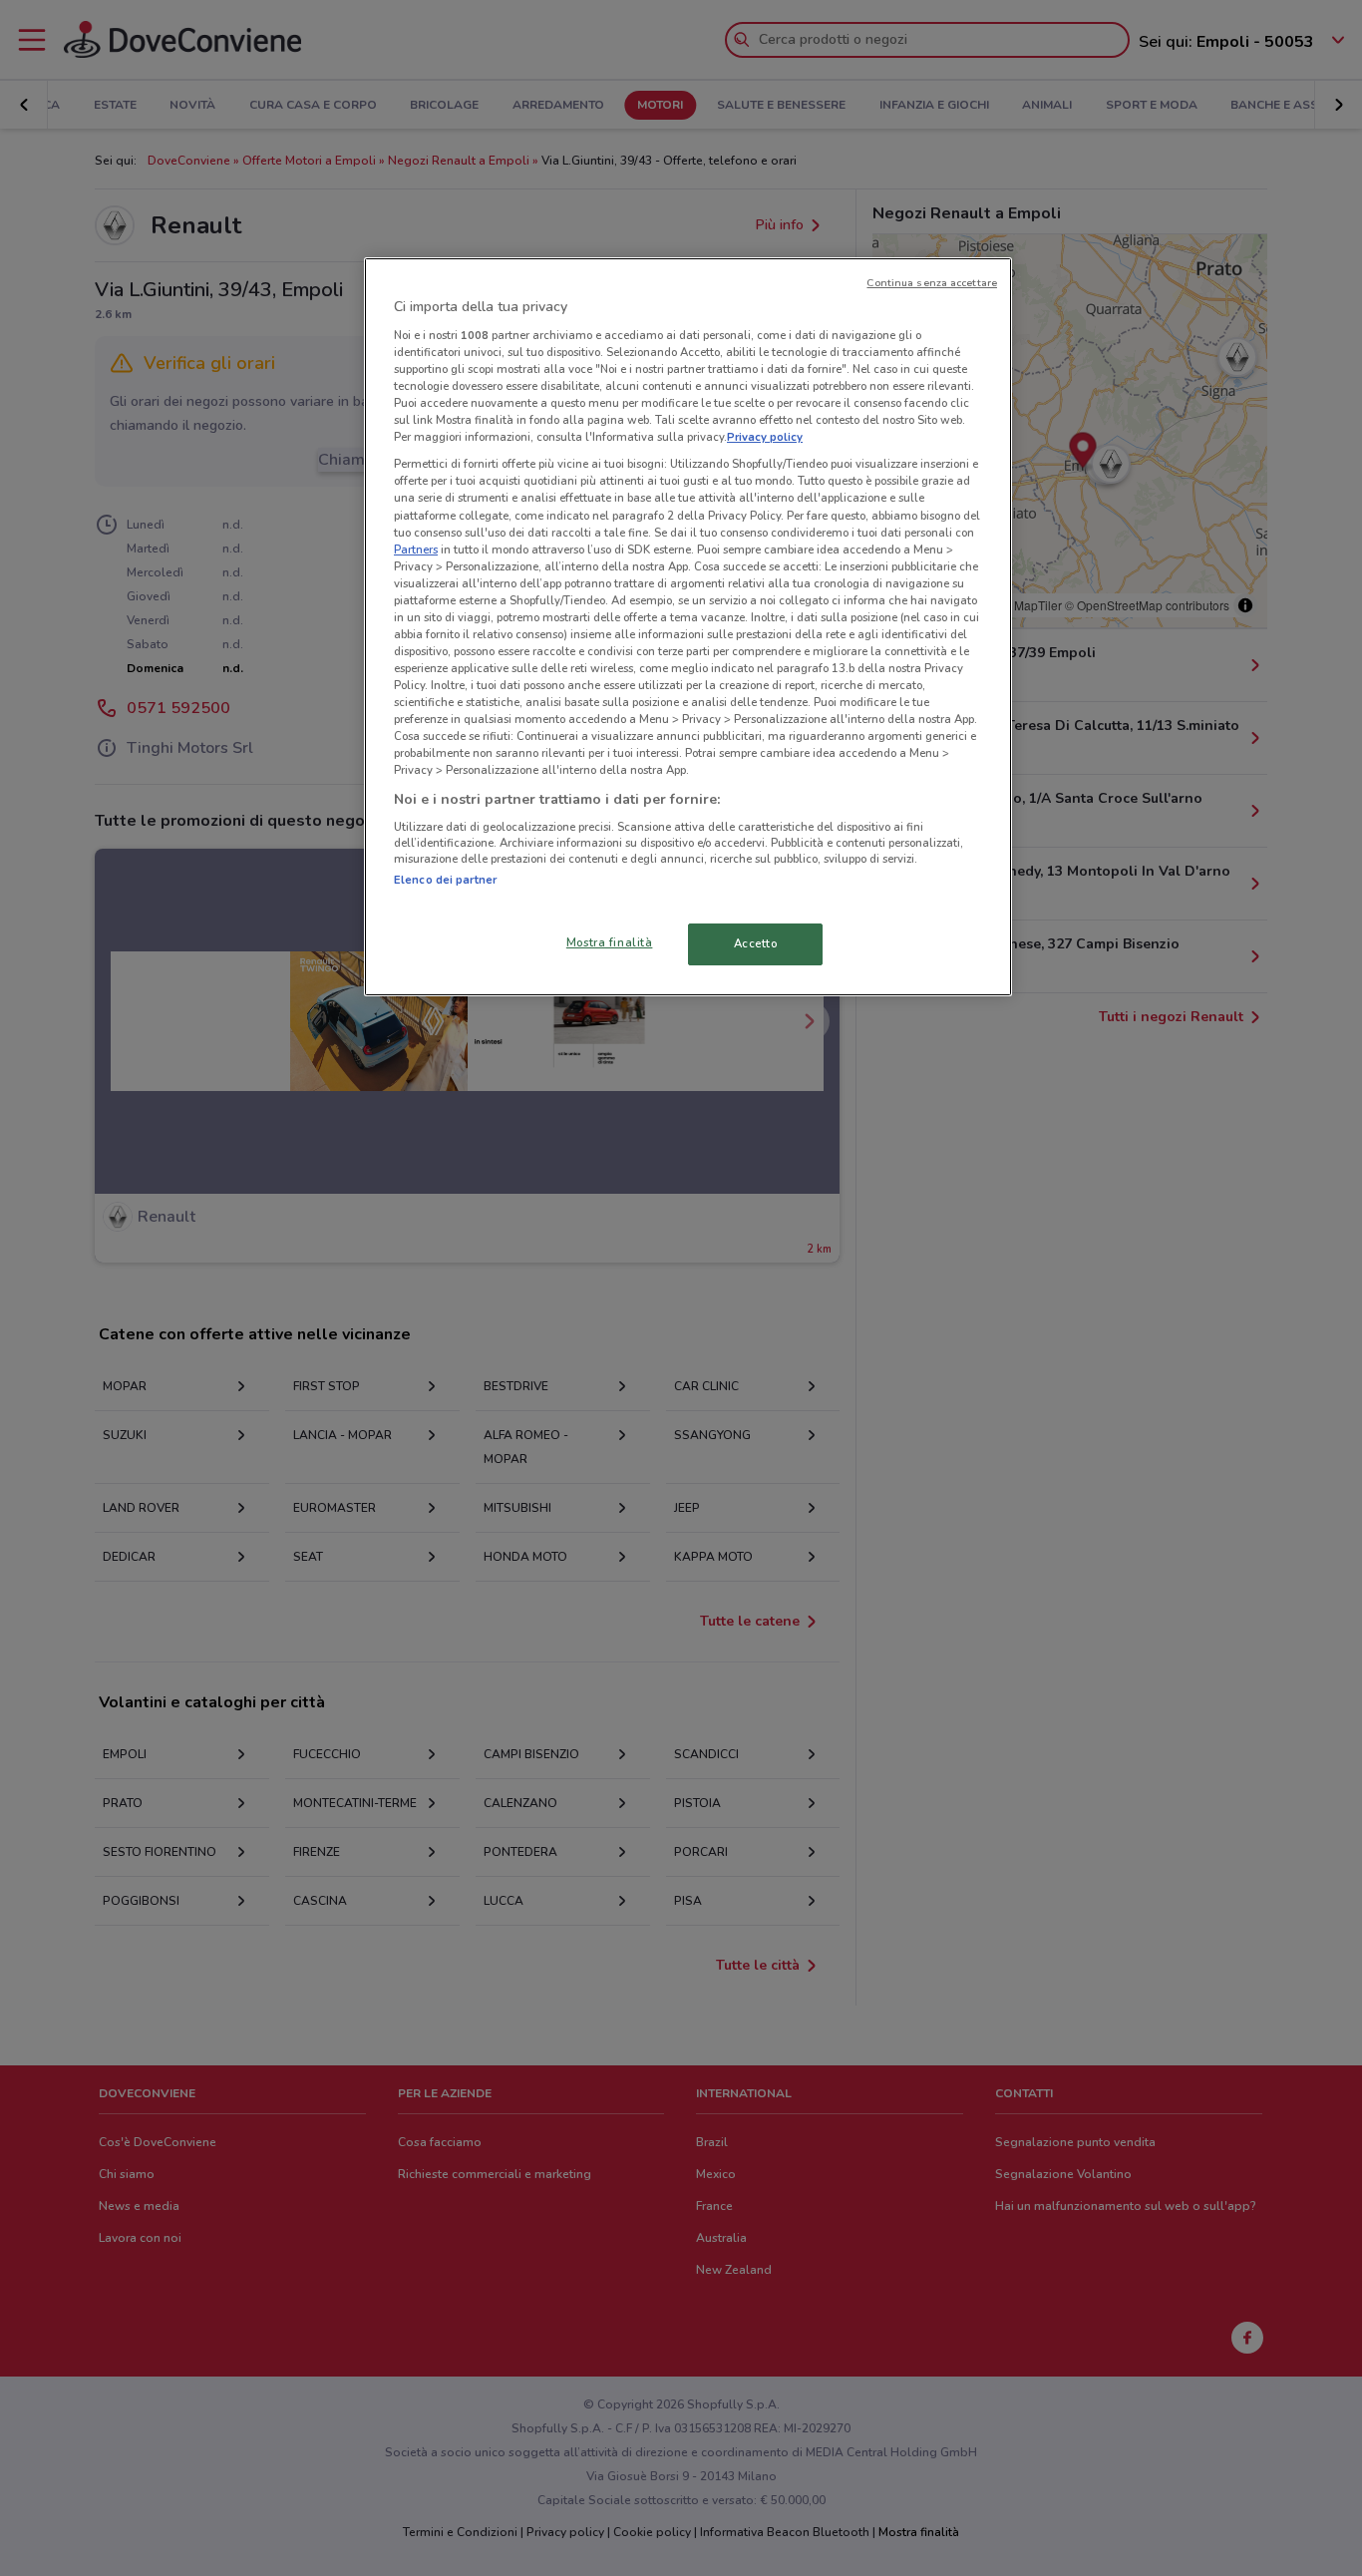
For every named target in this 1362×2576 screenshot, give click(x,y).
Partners (416, 550)
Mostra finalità (610, 942)
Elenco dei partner (445, 880)
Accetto (756, 943)
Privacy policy (765, 437)
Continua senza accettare (932, 283)
